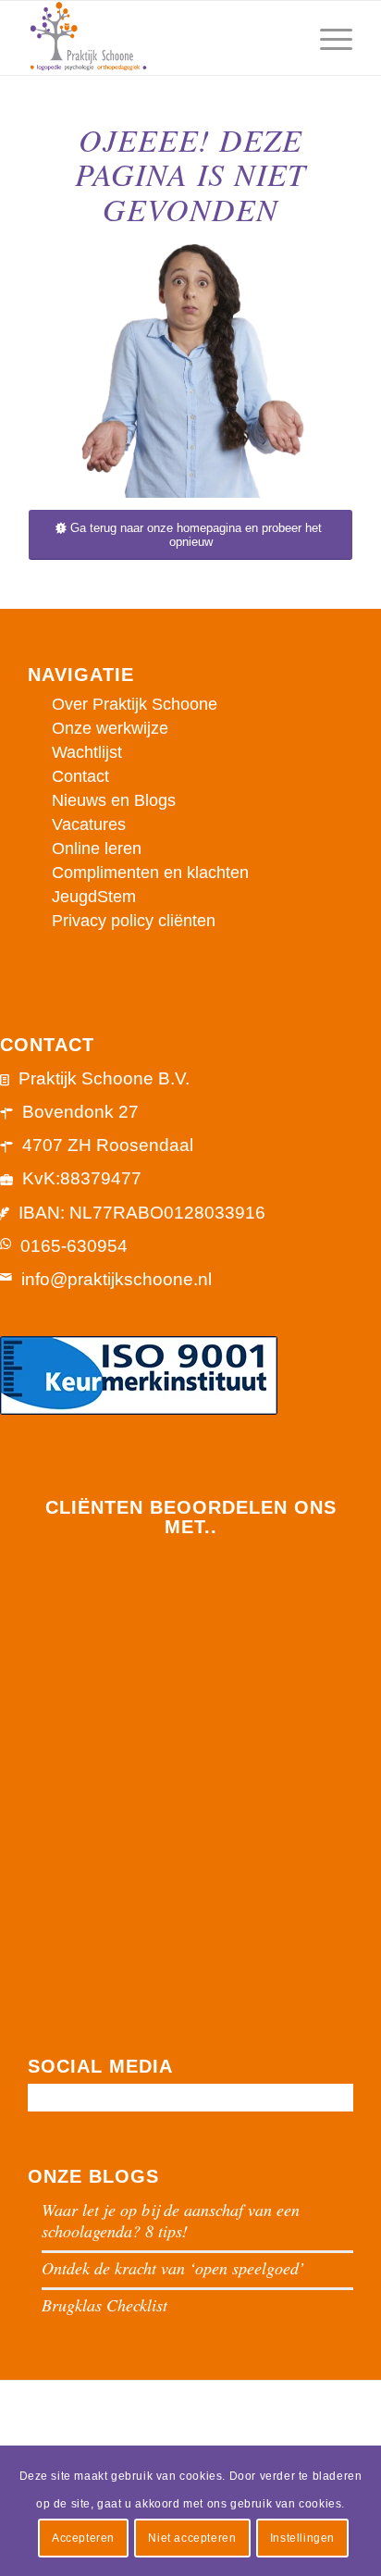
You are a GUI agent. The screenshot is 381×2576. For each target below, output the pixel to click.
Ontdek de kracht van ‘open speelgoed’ (173, 2268)
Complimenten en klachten (150, 873)
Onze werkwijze (110, 728)
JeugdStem (94, 897)
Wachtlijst (87, 752)
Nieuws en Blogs (114, 800)
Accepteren (83, 2538)
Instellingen (302, 2538)
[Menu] (327, 38)
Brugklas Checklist (104, 2305)
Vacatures (89, 824)
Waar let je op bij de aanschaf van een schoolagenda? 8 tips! (171, 2220)
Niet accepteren (192, 2538)
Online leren (97, 848)
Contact (80, 776)
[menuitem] (283, 38)
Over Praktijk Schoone (135, 704)
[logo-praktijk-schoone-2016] (158, 38)
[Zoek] (283, 38)
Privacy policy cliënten (134, 921)
